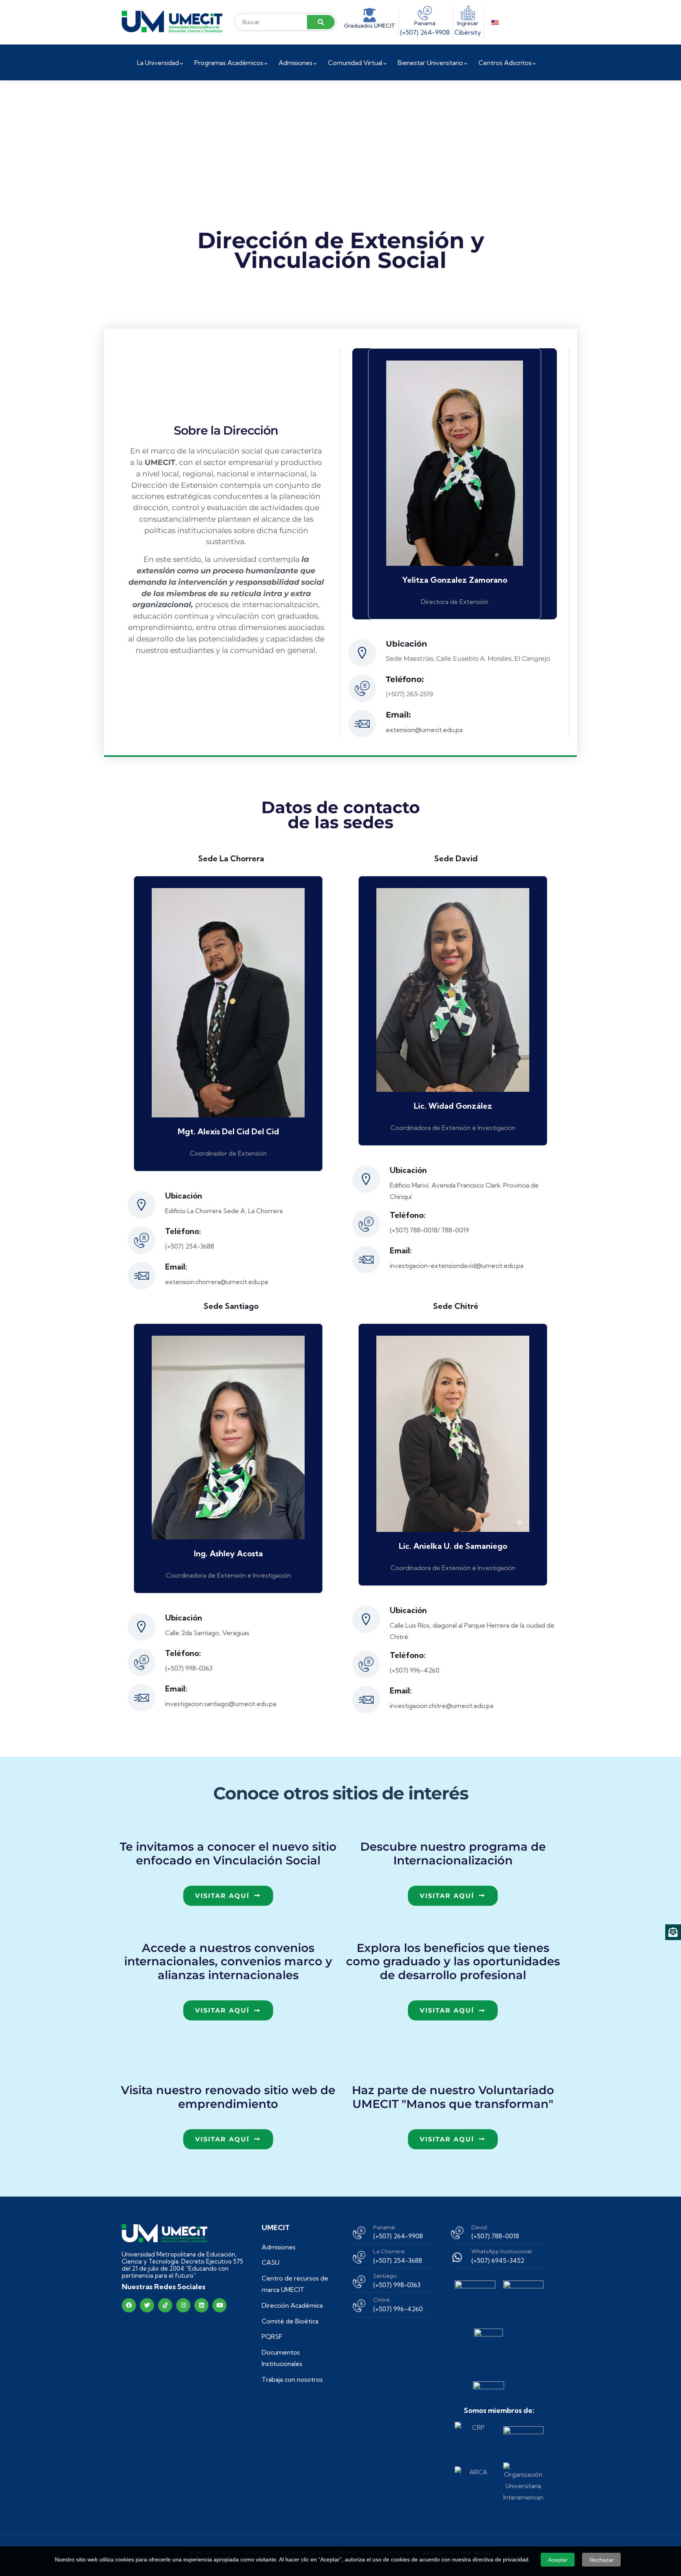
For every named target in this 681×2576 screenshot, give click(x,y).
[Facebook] (129, 2305)
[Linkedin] (201, 2305)
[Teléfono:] (362, 688)
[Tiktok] (165, 2305)
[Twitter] (147, 2305)
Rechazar (602, 2560)
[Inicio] (172, 22)
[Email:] (362, 724)
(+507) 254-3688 (398, 2260)
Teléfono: (405, 679)
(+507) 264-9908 (425, 32)
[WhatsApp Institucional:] (457, 2257)
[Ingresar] (468, 13)
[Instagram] (183, 2305)
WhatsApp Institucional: (502, 2251)
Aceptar (558, 2560)
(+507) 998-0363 (397, 2285)
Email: (398, 715)
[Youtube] (220, 2305)
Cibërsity (468, 32)
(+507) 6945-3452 (498, 2260)
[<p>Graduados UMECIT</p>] (370, 15)
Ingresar (468, 23)
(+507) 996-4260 (398, 2309)
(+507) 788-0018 (495, 2236)
